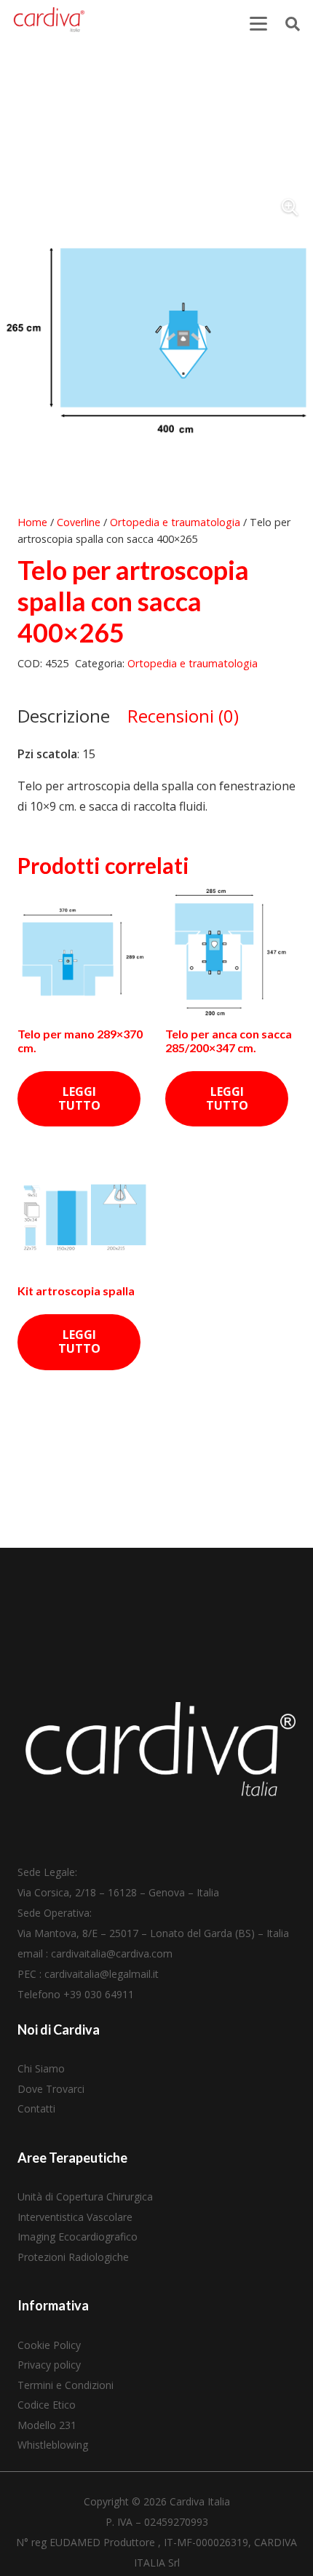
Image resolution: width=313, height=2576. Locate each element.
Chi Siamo (41, 2068)
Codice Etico (47, 2405)
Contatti (36, 2108)
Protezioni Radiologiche (73, 2257)
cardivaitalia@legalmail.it (102, 1974)
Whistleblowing (53, 2445)
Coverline (79, 522)
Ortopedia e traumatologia (175, 522)
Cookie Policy (49, 2345)
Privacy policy (49, 2365)
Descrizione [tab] (64, 716)
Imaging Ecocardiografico (78, 2237)
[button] (258, 24)
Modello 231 (47, 2425)
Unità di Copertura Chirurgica (85, 2197)
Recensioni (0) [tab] (183, 716)
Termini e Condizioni (66, 2385)
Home (32, 522)
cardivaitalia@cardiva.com (112, 1953)
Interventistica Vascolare (75, 2217)
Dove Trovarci (51, 2089)
